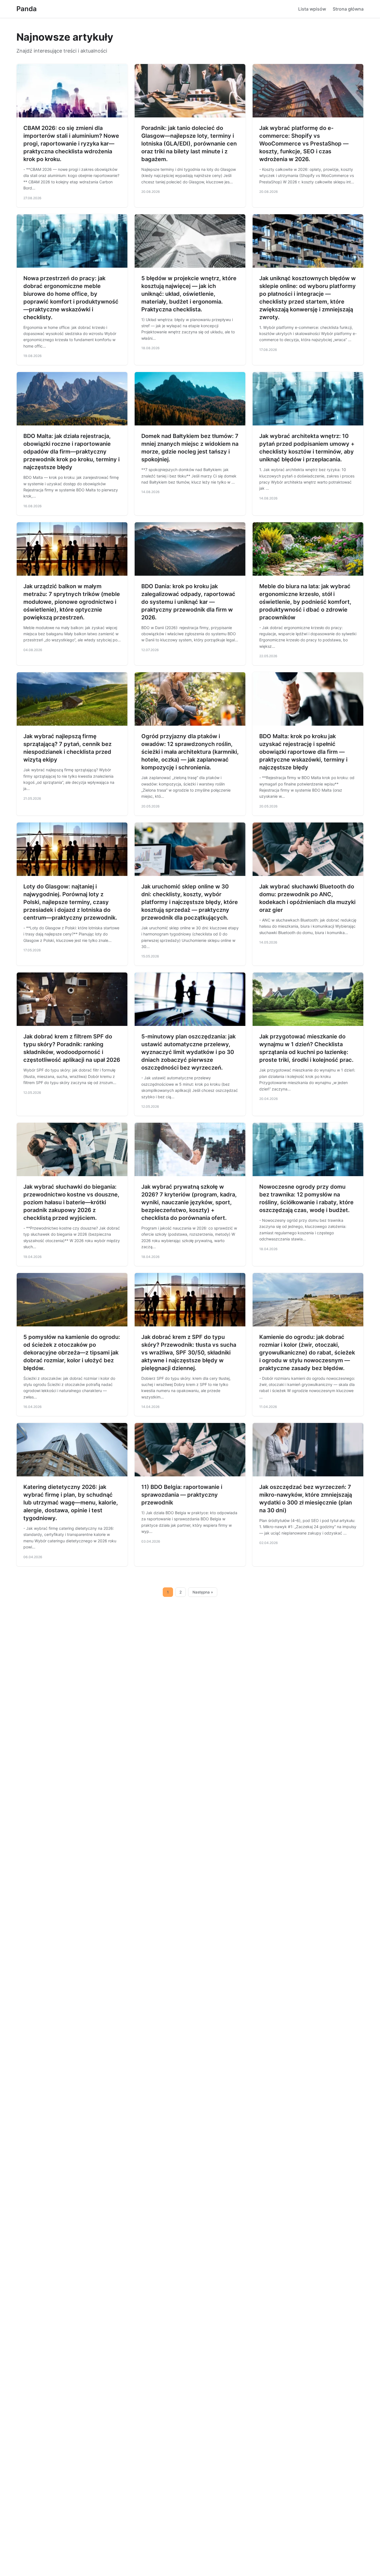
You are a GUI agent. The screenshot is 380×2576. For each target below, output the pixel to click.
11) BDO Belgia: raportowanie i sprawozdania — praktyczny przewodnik (182, 1495)
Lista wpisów (312, 9)
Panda (27, 9)
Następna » (203, 1592)
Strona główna (348, 9)
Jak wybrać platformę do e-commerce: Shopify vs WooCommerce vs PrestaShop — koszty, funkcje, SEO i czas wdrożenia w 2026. (304, 144)
